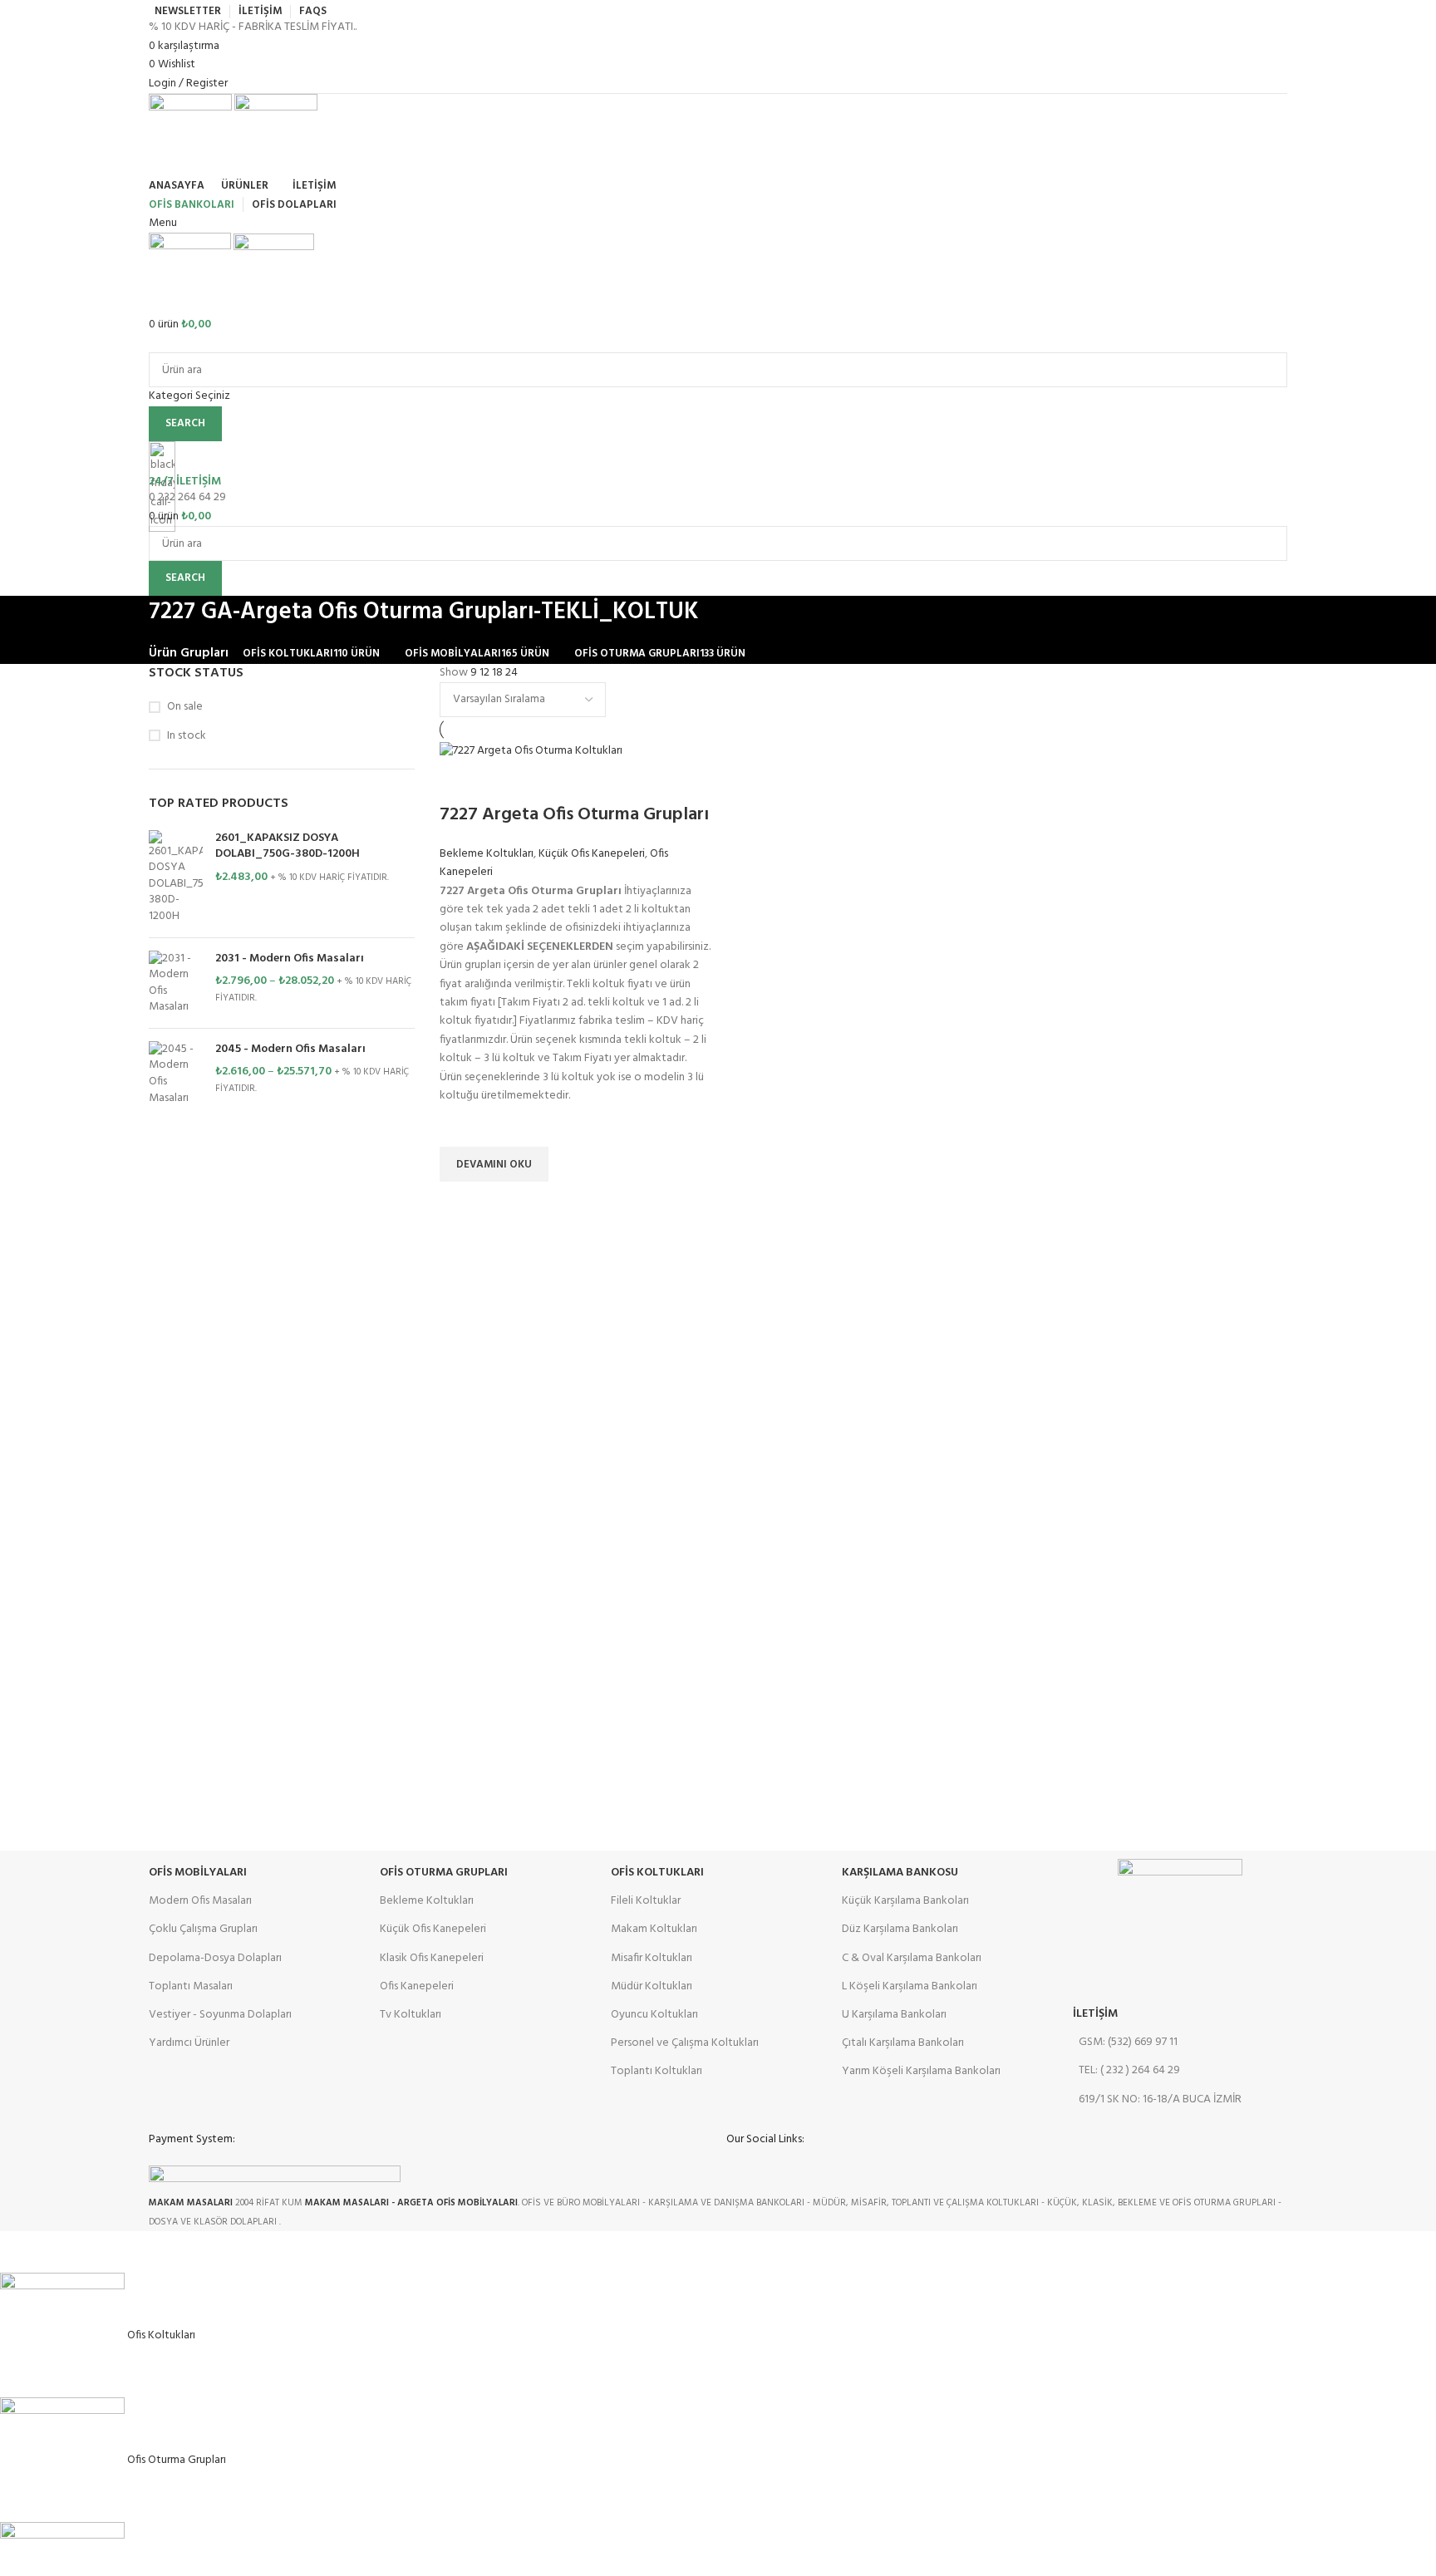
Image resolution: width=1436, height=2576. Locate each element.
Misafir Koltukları (652, 1958)
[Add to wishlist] (460, 1126)
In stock (187, 736)
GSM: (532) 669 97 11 (1128, 2042)
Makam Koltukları (654, 1929)
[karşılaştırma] (460, 782)
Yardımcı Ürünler (189, 2043)
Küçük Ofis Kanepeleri (592, 854)
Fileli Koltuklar (646, 1901)
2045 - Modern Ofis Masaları (290, 1050)
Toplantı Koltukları (657, 2071)
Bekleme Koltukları (487, 854)
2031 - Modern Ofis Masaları (290, 959)
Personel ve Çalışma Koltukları (685, 2043)
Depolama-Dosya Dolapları (215, 1958)
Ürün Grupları (189, 654)
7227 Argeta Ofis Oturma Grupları (574, 815)
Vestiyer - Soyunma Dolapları (220, 2015)
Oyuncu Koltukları (654, 2015)
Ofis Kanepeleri (417, 1986)
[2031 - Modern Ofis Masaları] (176, 983)
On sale (185, 707)
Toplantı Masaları (191, 1986)
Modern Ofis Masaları (200, 1901)
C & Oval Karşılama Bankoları (912, 1958)
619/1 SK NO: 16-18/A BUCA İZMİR (1160, 2099)
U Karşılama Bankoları (894, 2015)
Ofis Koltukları (657, 1873)
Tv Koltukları (411, 2015)
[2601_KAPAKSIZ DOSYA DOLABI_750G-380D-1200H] (176, 878)
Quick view (460, 1202)
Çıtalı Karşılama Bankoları (903, 2043)
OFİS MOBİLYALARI (198, 1873)
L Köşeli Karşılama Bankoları (910, 1986)
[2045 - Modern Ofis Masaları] (176, 1074)
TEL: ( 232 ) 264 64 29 (1129, 2070)
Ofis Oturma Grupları (444, 1873)
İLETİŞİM (1095, 2014)
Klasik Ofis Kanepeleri (432, 1958)
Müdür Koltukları (652, 1986)
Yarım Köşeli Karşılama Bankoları (921, 2071)
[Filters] (21, 2252)
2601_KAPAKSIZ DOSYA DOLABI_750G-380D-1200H (288, 846)
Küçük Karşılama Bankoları (905, 1901)
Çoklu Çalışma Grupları (203, 1929)
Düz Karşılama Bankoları (900, 1929)
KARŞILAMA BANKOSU (900, 1873)
